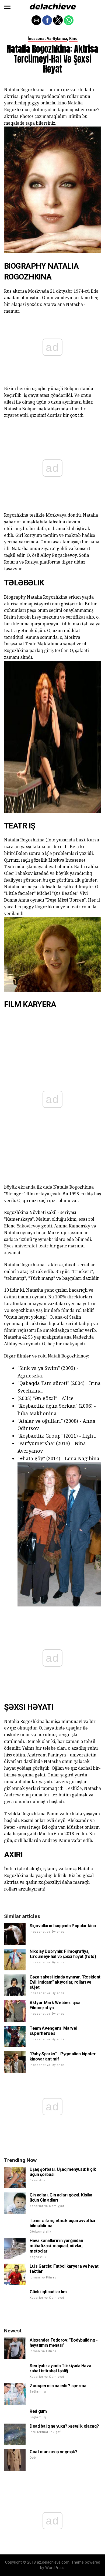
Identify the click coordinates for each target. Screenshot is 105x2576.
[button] (7, 7)
